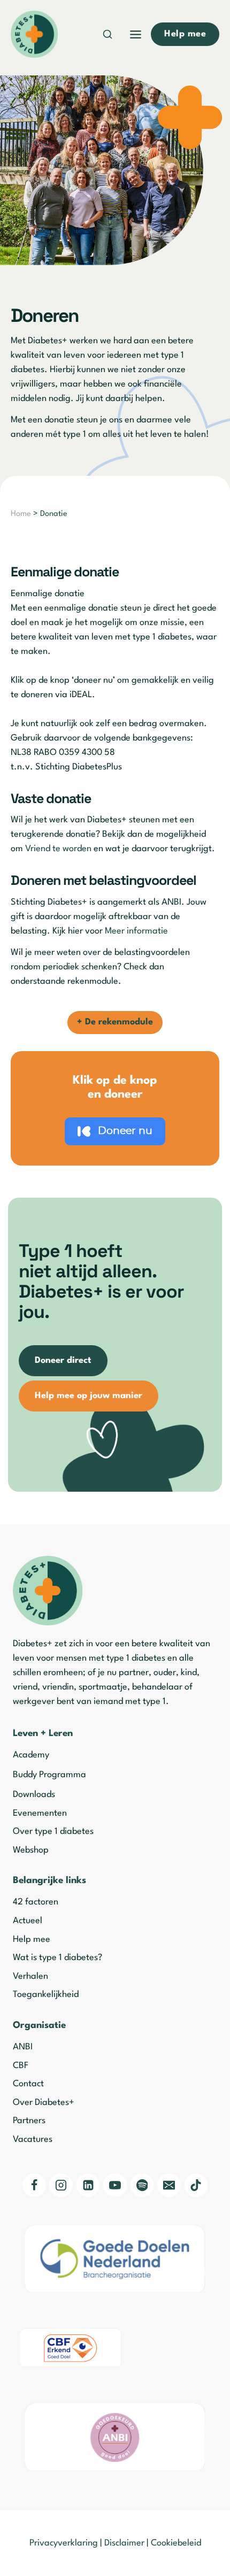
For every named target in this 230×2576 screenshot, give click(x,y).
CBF (21, 2066)
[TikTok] (196, 2185)
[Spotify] (142, 2185)
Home (21, 514)
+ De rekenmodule (115, 1022)
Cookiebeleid (176, 2543)
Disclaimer (124, 2543)
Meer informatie (137, 931)
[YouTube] (115, 2185)
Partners (29, 2121)
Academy (31, 1755)
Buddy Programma (49, 1775)
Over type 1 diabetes (53, 1831)
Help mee (32, 1939)
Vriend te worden (58, 849)
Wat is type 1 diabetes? (57, 1958)
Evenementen (40, 1813)
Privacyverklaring (64, 2543)
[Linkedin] (88, 2185)
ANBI (23, 2047)
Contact (28, 2084)
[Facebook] (34, 2185)
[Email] (169, 2185)
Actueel (28, 1921)
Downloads (34, 1795)
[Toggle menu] (136, 34)
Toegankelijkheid (46, 1995)
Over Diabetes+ (44, 2103)
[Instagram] (61, 2185)
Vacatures (33, 2139)
